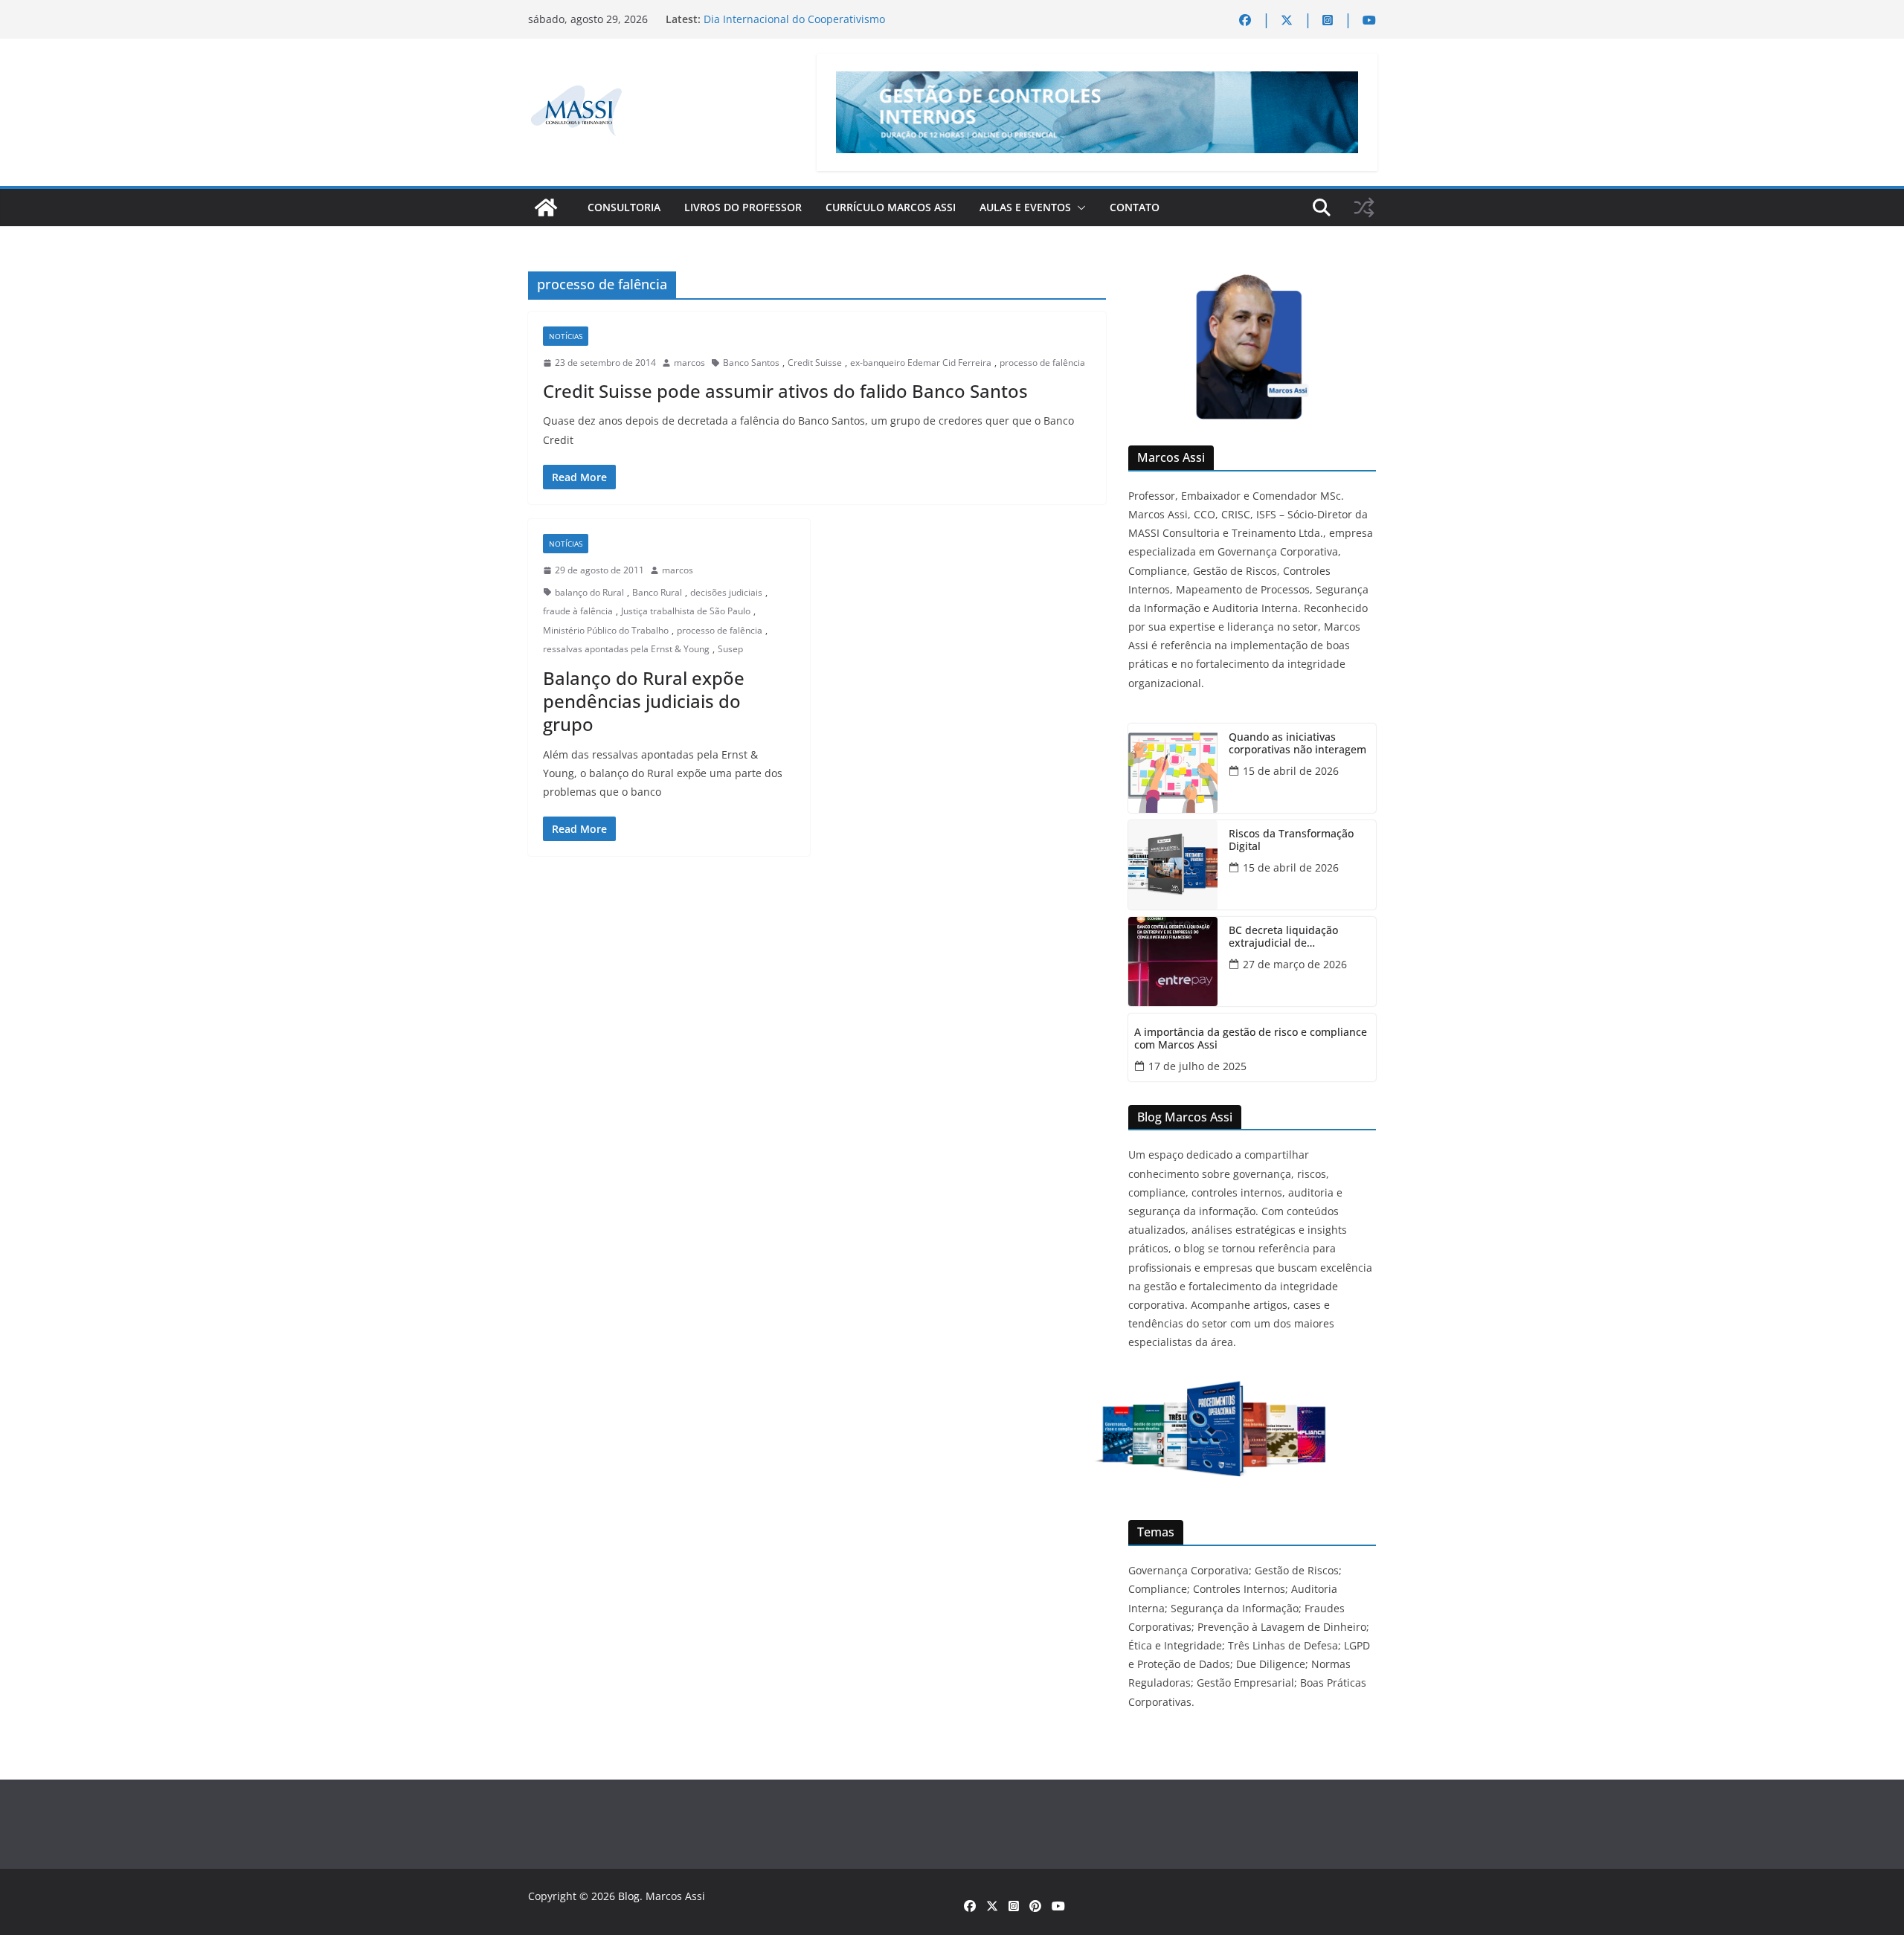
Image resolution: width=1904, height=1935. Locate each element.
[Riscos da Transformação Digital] (1173, 865)
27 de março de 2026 (1295, 964)
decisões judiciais (726, 592)
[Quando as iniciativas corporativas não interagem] (1173, 768)
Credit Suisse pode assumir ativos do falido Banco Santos (785, 391)
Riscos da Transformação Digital (1291, 840)
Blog (629, 1896)
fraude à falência (578, 611)
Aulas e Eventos (1025, 207)
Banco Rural (657, 592)
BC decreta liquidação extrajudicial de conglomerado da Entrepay (1296, 937)
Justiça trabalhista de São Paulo (686, 611)
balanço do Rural (589, 592)
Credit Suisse (815, 363)
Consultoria (624, 207)
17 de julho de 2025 (1197, 1066)
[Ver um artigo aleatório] (1364, 207)
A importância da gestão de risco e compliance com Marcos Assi (1251, 1039)
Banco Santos (751, 363)
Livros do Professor (743, 207)
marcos (689, 363)
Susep (730, 649)
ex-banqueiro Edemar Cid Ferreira (921, 363)
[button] (1078, 207)
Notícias (566, 336)
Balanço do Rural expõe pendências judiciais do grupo (644, 701)
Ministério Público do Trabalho (606, 630)
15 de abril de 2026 (1291, 771)
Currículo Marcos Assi (891, 207)
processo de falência (1042, 363)
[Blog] (546, 207)
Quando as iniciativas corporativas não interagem (1297, 744)
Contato (1135, 207)
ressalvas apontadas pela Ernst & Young (626, 649)
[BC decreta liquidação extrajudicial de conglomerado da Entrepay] (1173, 962)
